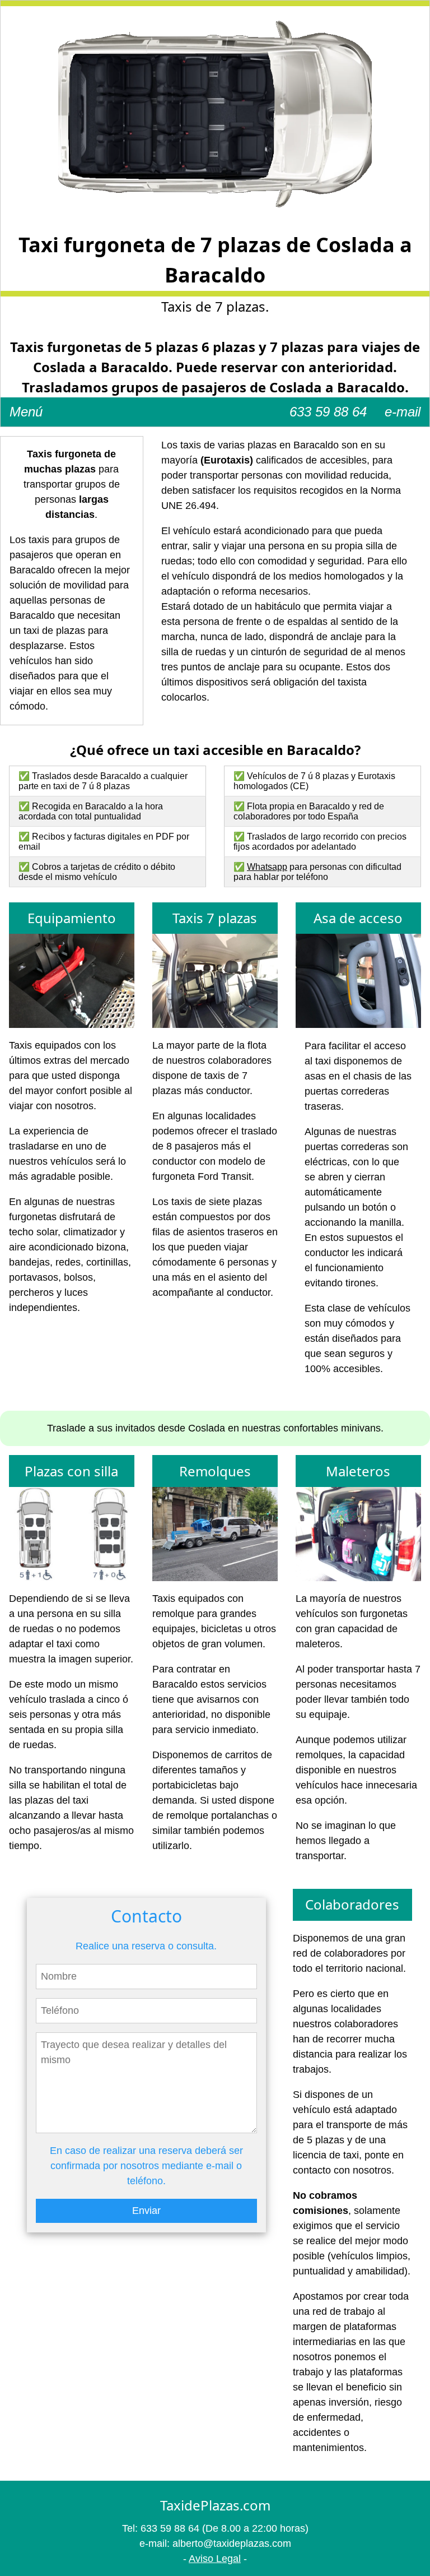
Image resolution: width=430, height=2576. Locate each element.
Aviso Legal (215, 2559)
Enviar (146, 2211)
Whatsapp (267, 867)
